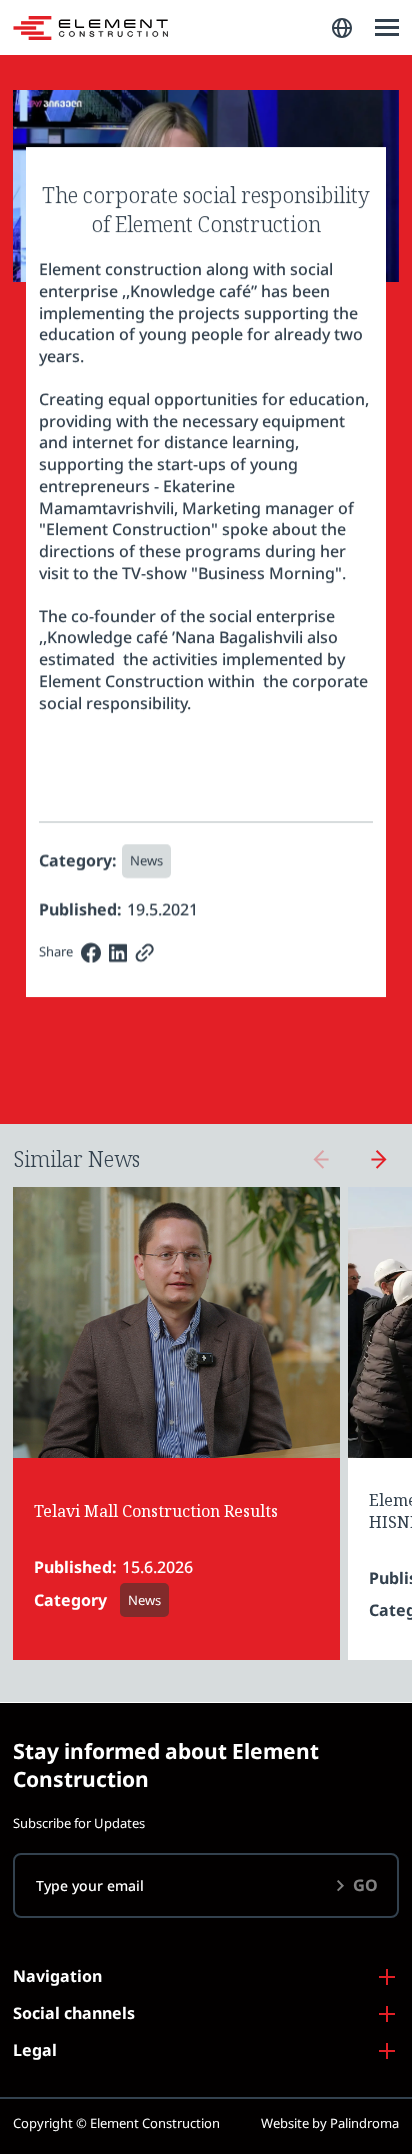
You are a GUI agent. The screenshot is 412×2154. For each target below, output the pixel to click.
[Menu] (387, 28)
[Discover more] (176, 1424)
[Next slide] (379, 1159)
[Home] (90, 28)
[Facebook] (91, 952)
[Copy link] (144, 952)
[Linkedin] (118, 952)
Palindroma (364, 2123)
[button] (342, 28)
